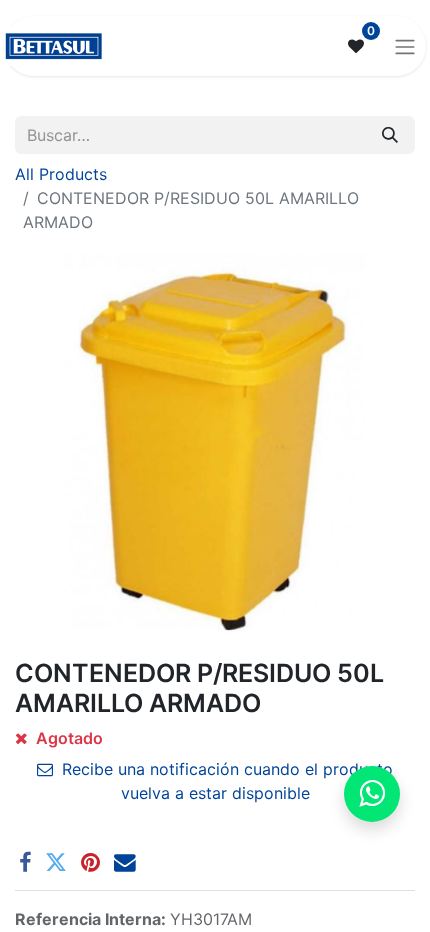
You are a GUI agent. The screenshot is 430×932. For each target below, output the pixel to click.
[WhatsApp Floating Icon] (372, 794)
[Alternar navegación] (405, 46)
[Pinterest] (90, 863)
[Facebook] (25, 863)
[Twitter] (56, 863)
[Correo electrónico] (125, 863)
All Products (61, 174)
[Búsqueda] (390, 135)
